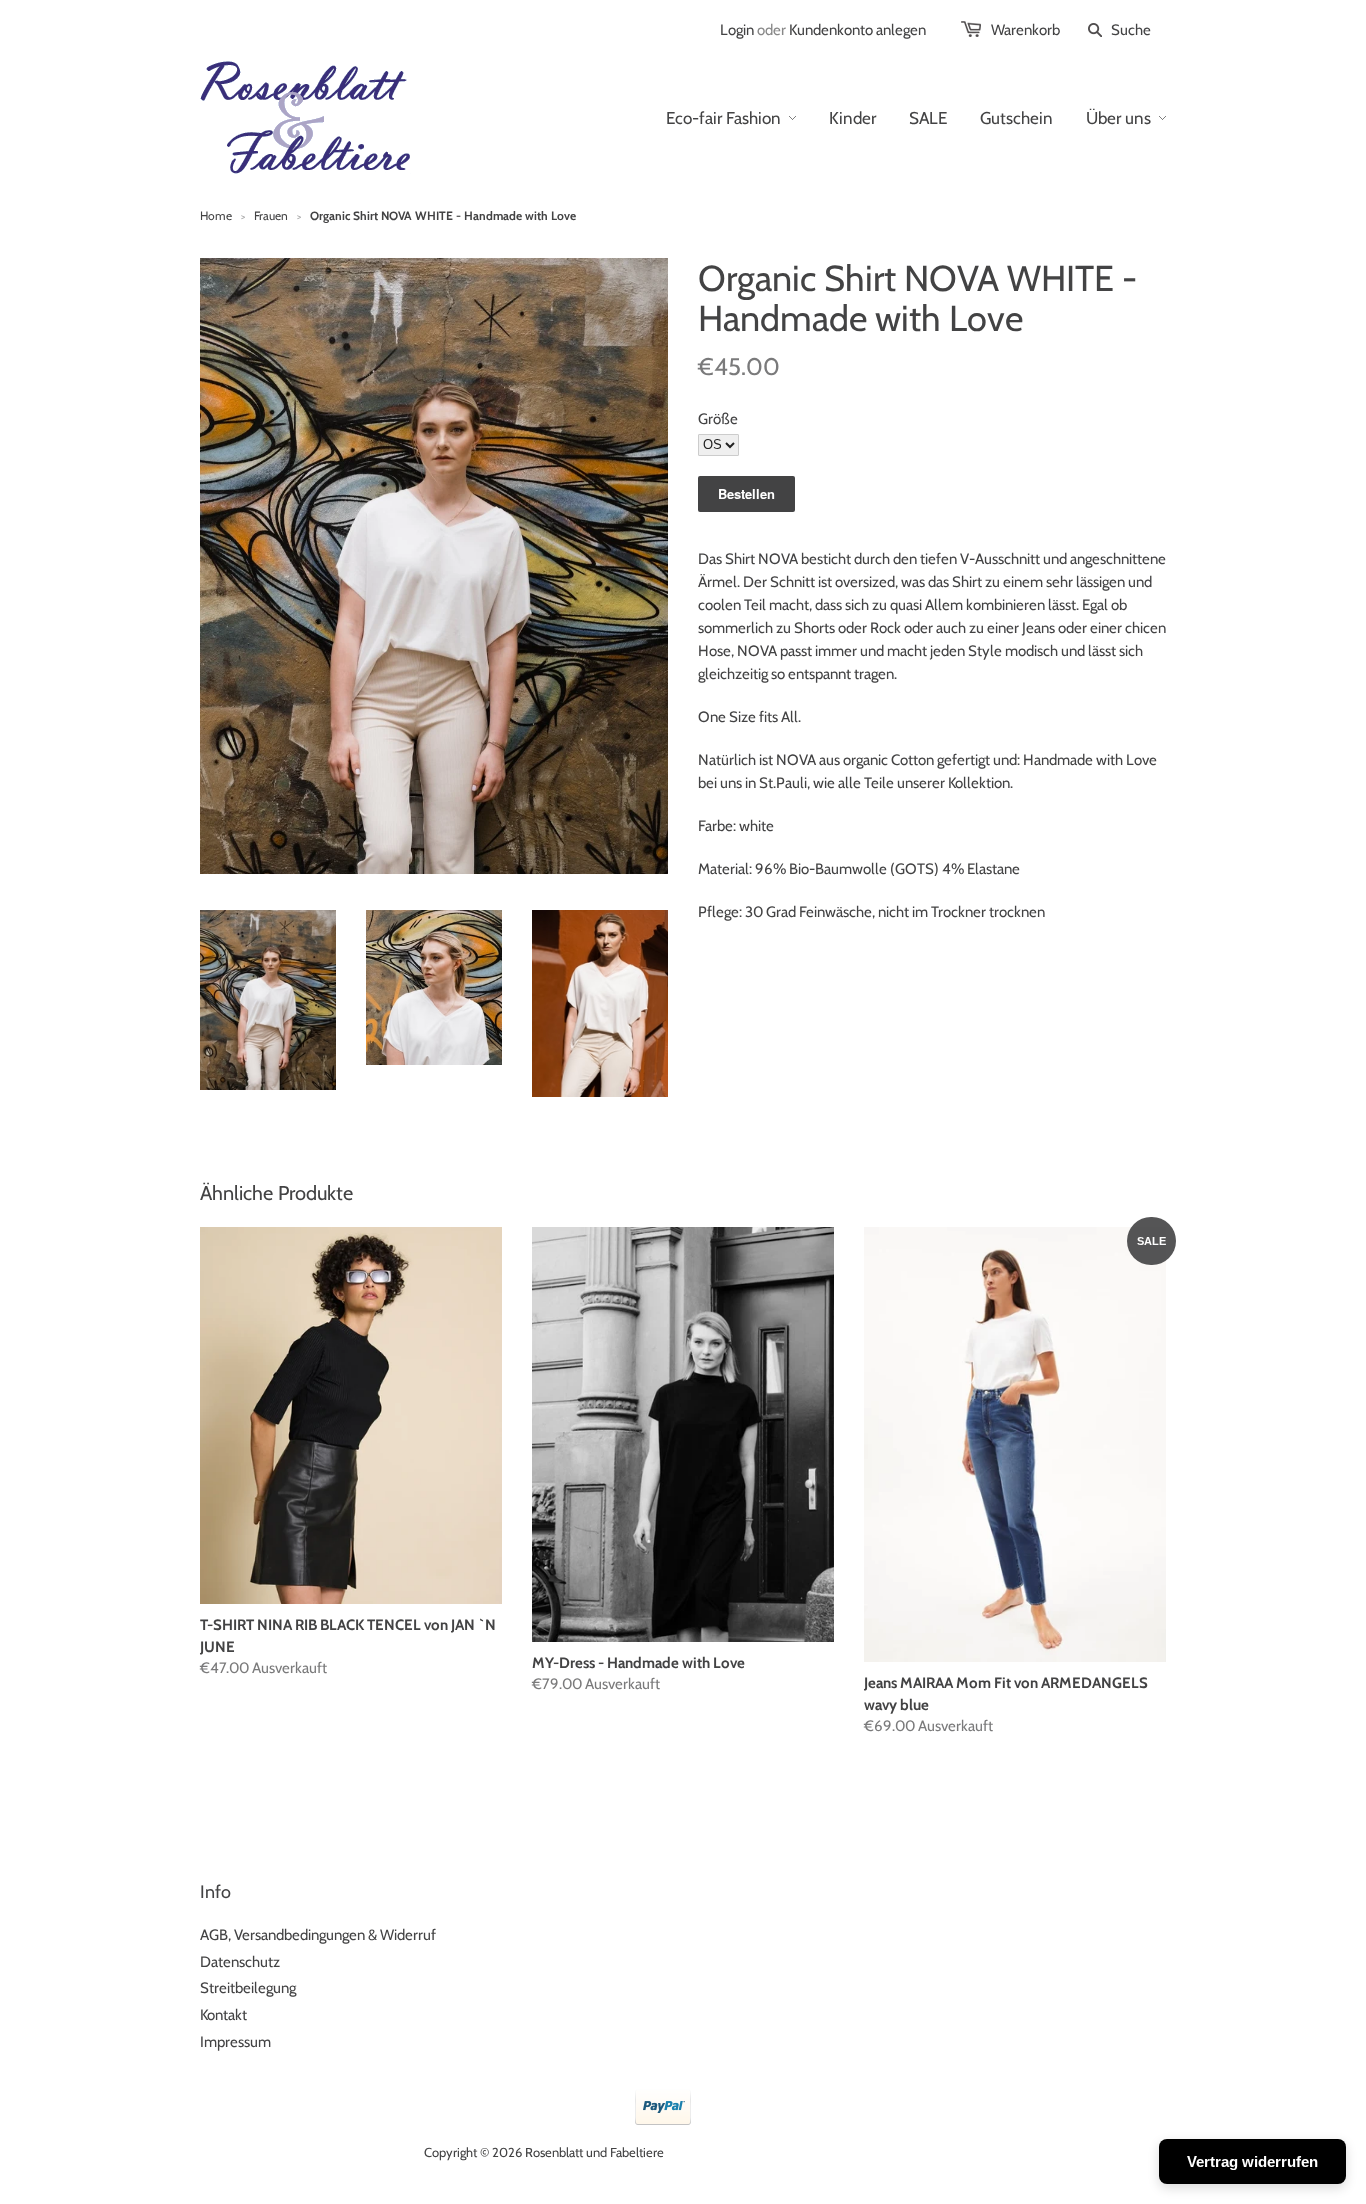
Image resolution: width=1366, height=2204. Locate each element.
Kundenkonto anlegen (857, 30)
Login (737, 30)
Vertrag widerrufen (1252, 2161)
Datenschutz (240, 1962)
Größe (718, 419)
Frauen (271, 215)
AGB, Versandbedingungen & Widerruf (318, 1935)
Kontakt (223, 2015)
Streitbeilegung (248, 1988)
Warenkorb (1025, 30)
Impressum (235, 2042)
